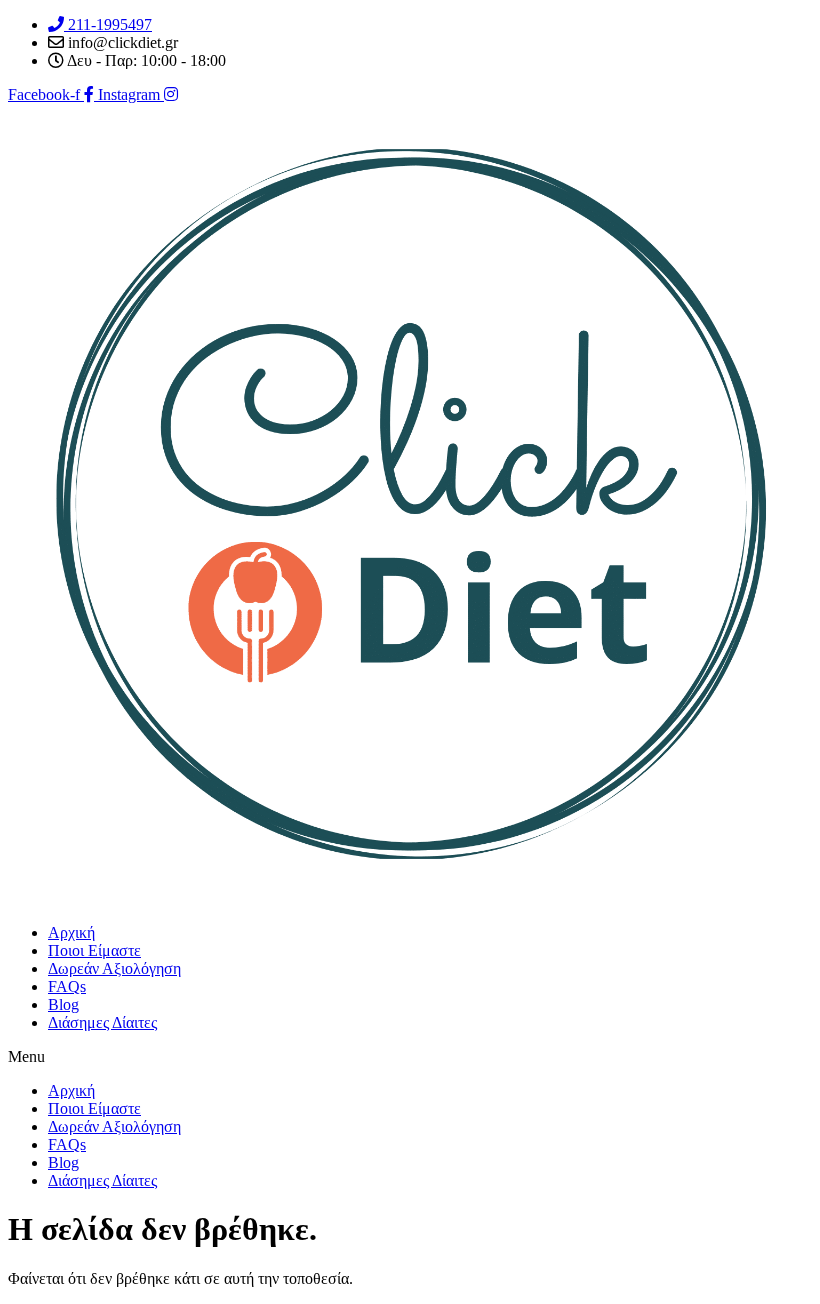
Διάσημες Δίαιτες (102, 1022)
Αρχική (71, 932)
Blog (63, 1004)
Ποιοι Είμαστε (94, 950)
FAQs (67, 986)
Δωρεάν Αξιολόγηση (114, 968)
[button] (410, 1057)
